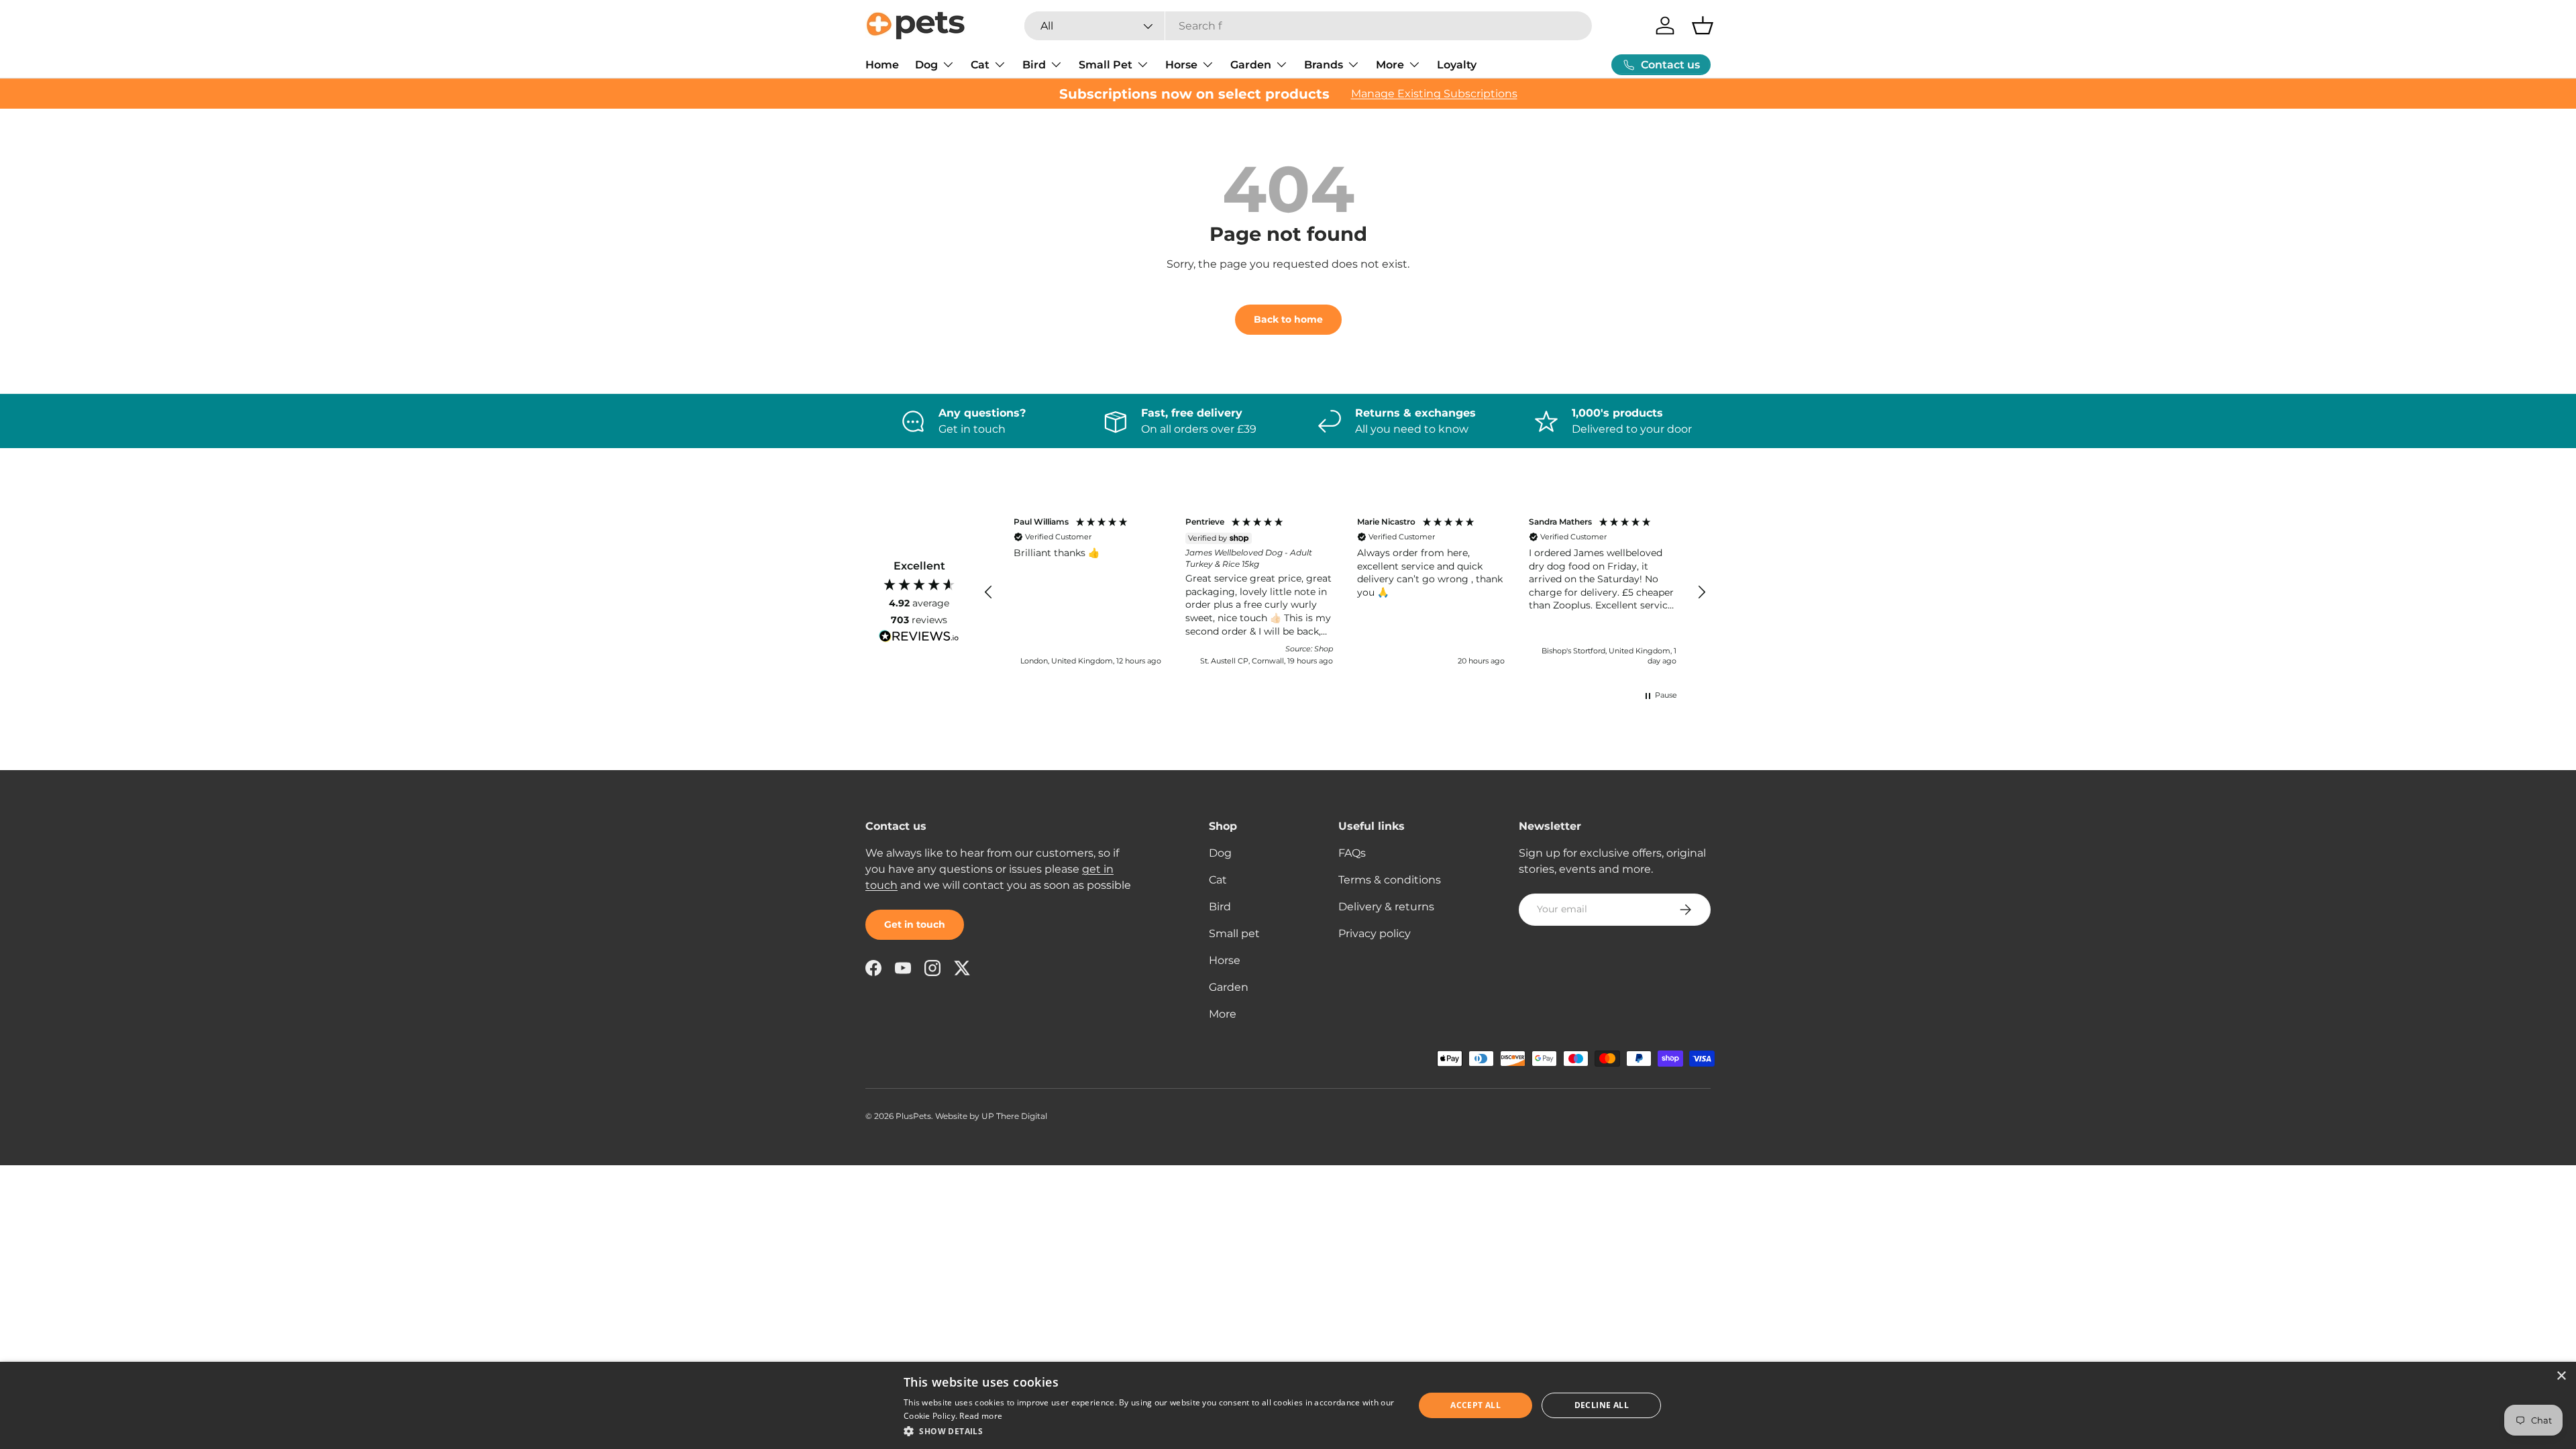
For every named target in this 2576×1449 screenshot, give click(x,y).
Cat (980, 65)
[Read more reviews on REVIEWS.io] (919, 638)
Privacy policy (1375, 933)
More (1390, 65)
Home (882, 65)
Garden (1251, 65)
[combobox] (1308, 26)
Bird (1034, 65)
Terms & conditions (1390, 880)
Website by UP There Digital (991, 1116)
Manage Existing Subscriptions (1434, 94)
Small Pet (1106, 65)
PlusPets (913, 1116)
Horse (1181, 65)
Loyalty (1457, 65)
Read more (981, 1416)
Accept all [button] (1475, 1405)
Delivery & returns (1386, 907)
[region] (1345, 593)
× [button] (2561, 1376)
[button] (1703, 25)
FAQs (1352, 853)
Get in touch (915, 924)
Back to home (1288, 319)
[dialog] (1288, 1405)
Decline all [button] (1602, 1405)
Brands (1324, 65)
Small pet (1234, 933)
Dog (926, 65)
